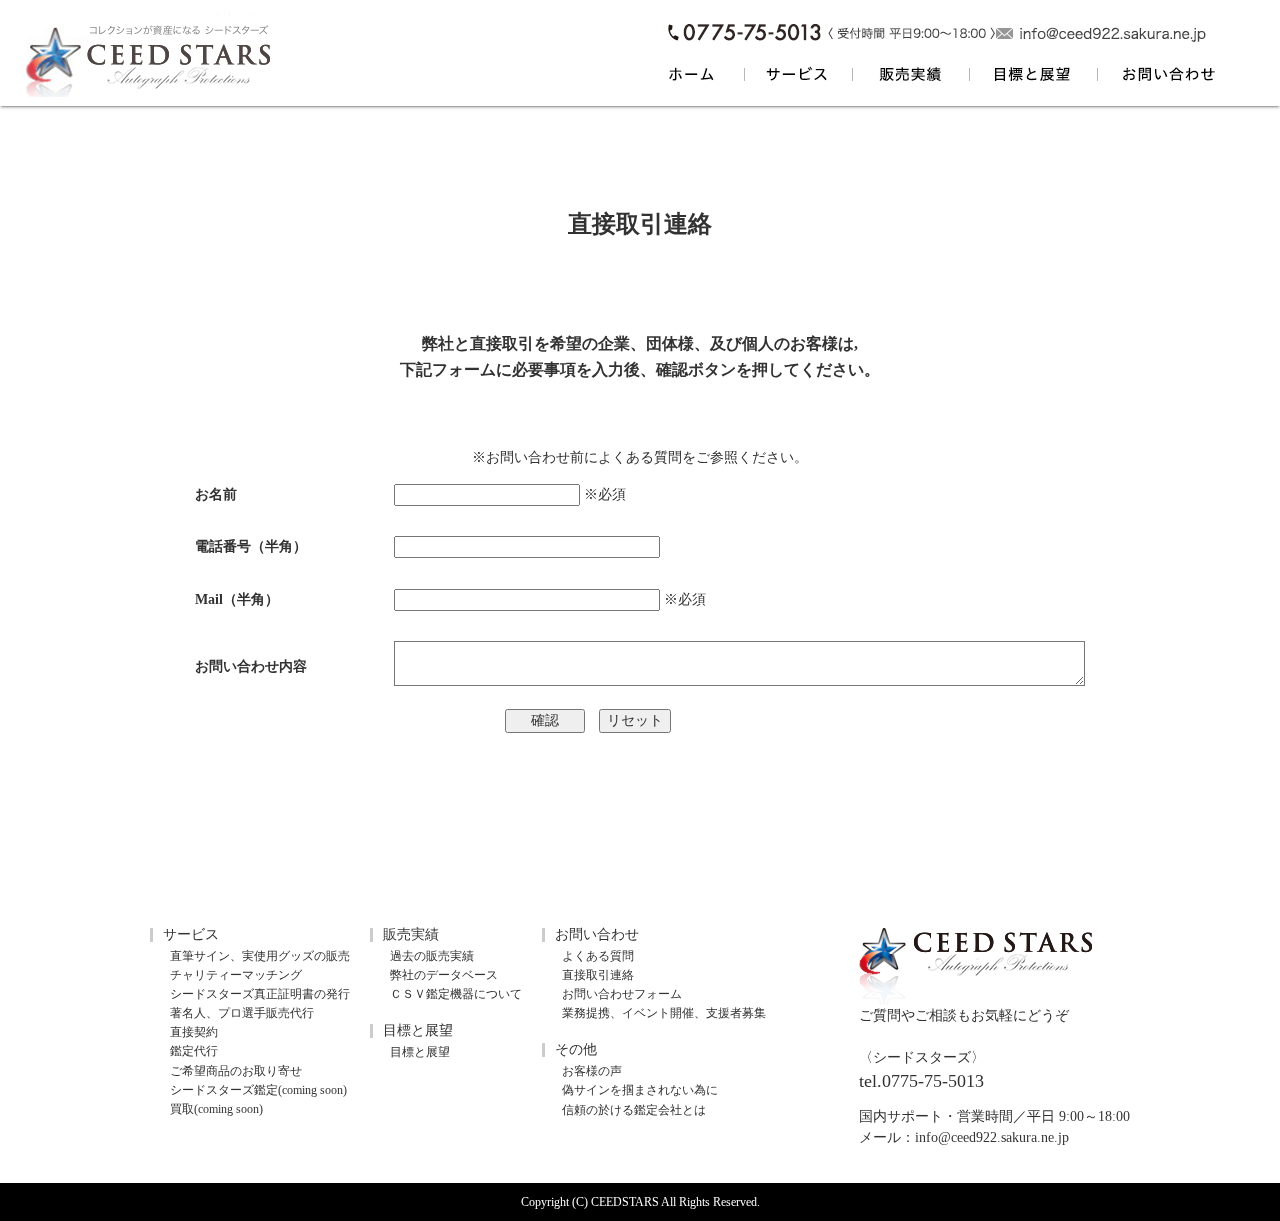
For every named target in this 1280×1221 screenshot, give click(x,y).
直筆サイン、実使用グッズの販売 (260, 956)
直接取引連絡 (598, 975)
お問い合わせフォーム (622, 994)
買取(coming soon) (216, 1109)
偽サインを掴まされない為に (640, 1090)
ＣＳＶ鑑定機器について (456, 994)
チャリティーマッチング (236, 975)
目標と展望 (420, 1052)
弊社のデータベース (444, 975)
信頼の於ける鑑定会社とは (634, 1110)
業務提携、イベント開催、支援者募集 (664, 1013)
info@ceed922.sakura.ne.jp (992, 1137)
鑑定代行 (194, 1051)
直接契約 (194, 1032)
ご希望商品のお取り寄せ (236, 1071)
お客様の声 (592, 1071)
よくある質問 (640, 457)
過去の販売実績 (432, 956)
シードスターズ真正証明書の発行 (260, 994)
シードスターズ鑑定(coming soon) (258, 1090)
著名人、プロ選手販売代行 (242, 1013)
